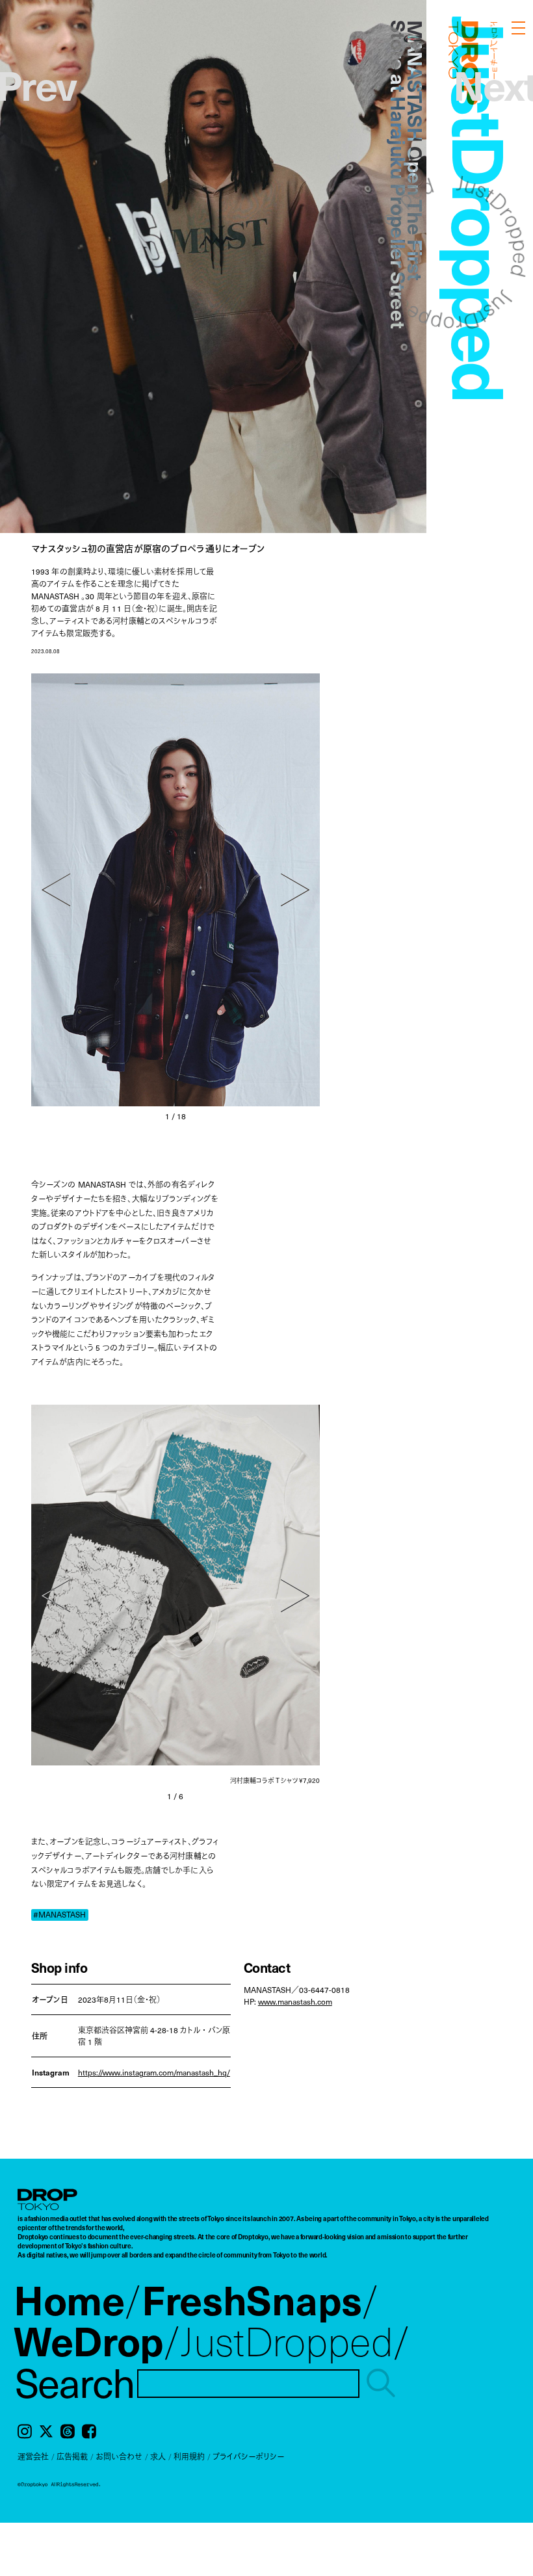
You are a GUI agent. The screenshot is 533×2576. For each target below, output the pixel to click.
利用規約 (189, 2456)
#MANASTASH (59, 1915)
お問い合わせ (119, 2456)
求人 (158, 2456)
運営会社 (33, 2456)
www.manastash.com (295, 2001)
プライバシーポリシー (248, 2456)
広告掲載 (72, 2456)
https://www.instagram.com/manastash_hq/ (154, 2072)
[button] (56, 890)
